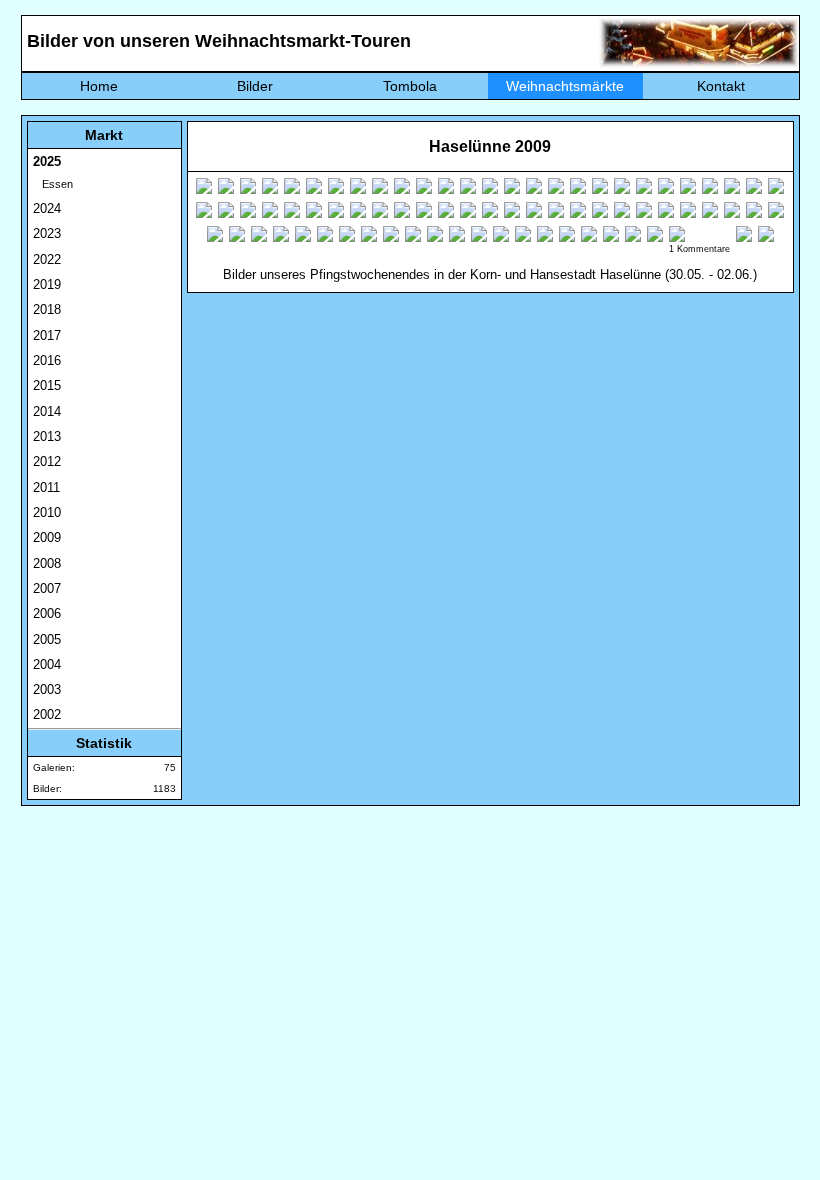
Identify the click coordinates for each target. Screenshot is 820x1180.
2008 (47, 563)
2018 (47, 309)
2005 (47, 639)
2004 (47, 664)
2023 (47, 233)
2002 (47, 714)
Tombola (410, 86)
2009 (47, 537)
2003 (47, 689)
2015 (47, 385)
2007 (47, 588)
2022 (47, 259)
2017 (47, 335)
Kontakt (721, 86)
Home (99, 86)
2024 (47, 208)
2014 (47, 411)
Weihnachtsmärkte (565, 86)
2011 (46, 487)
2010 (47, 512)
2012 (47, 461)
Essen (53, 184)
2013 (47, 436)
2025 (47, 161)
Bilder (255, 86)
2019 (47, 284)
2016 (47, 360)
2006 (47, 613)
